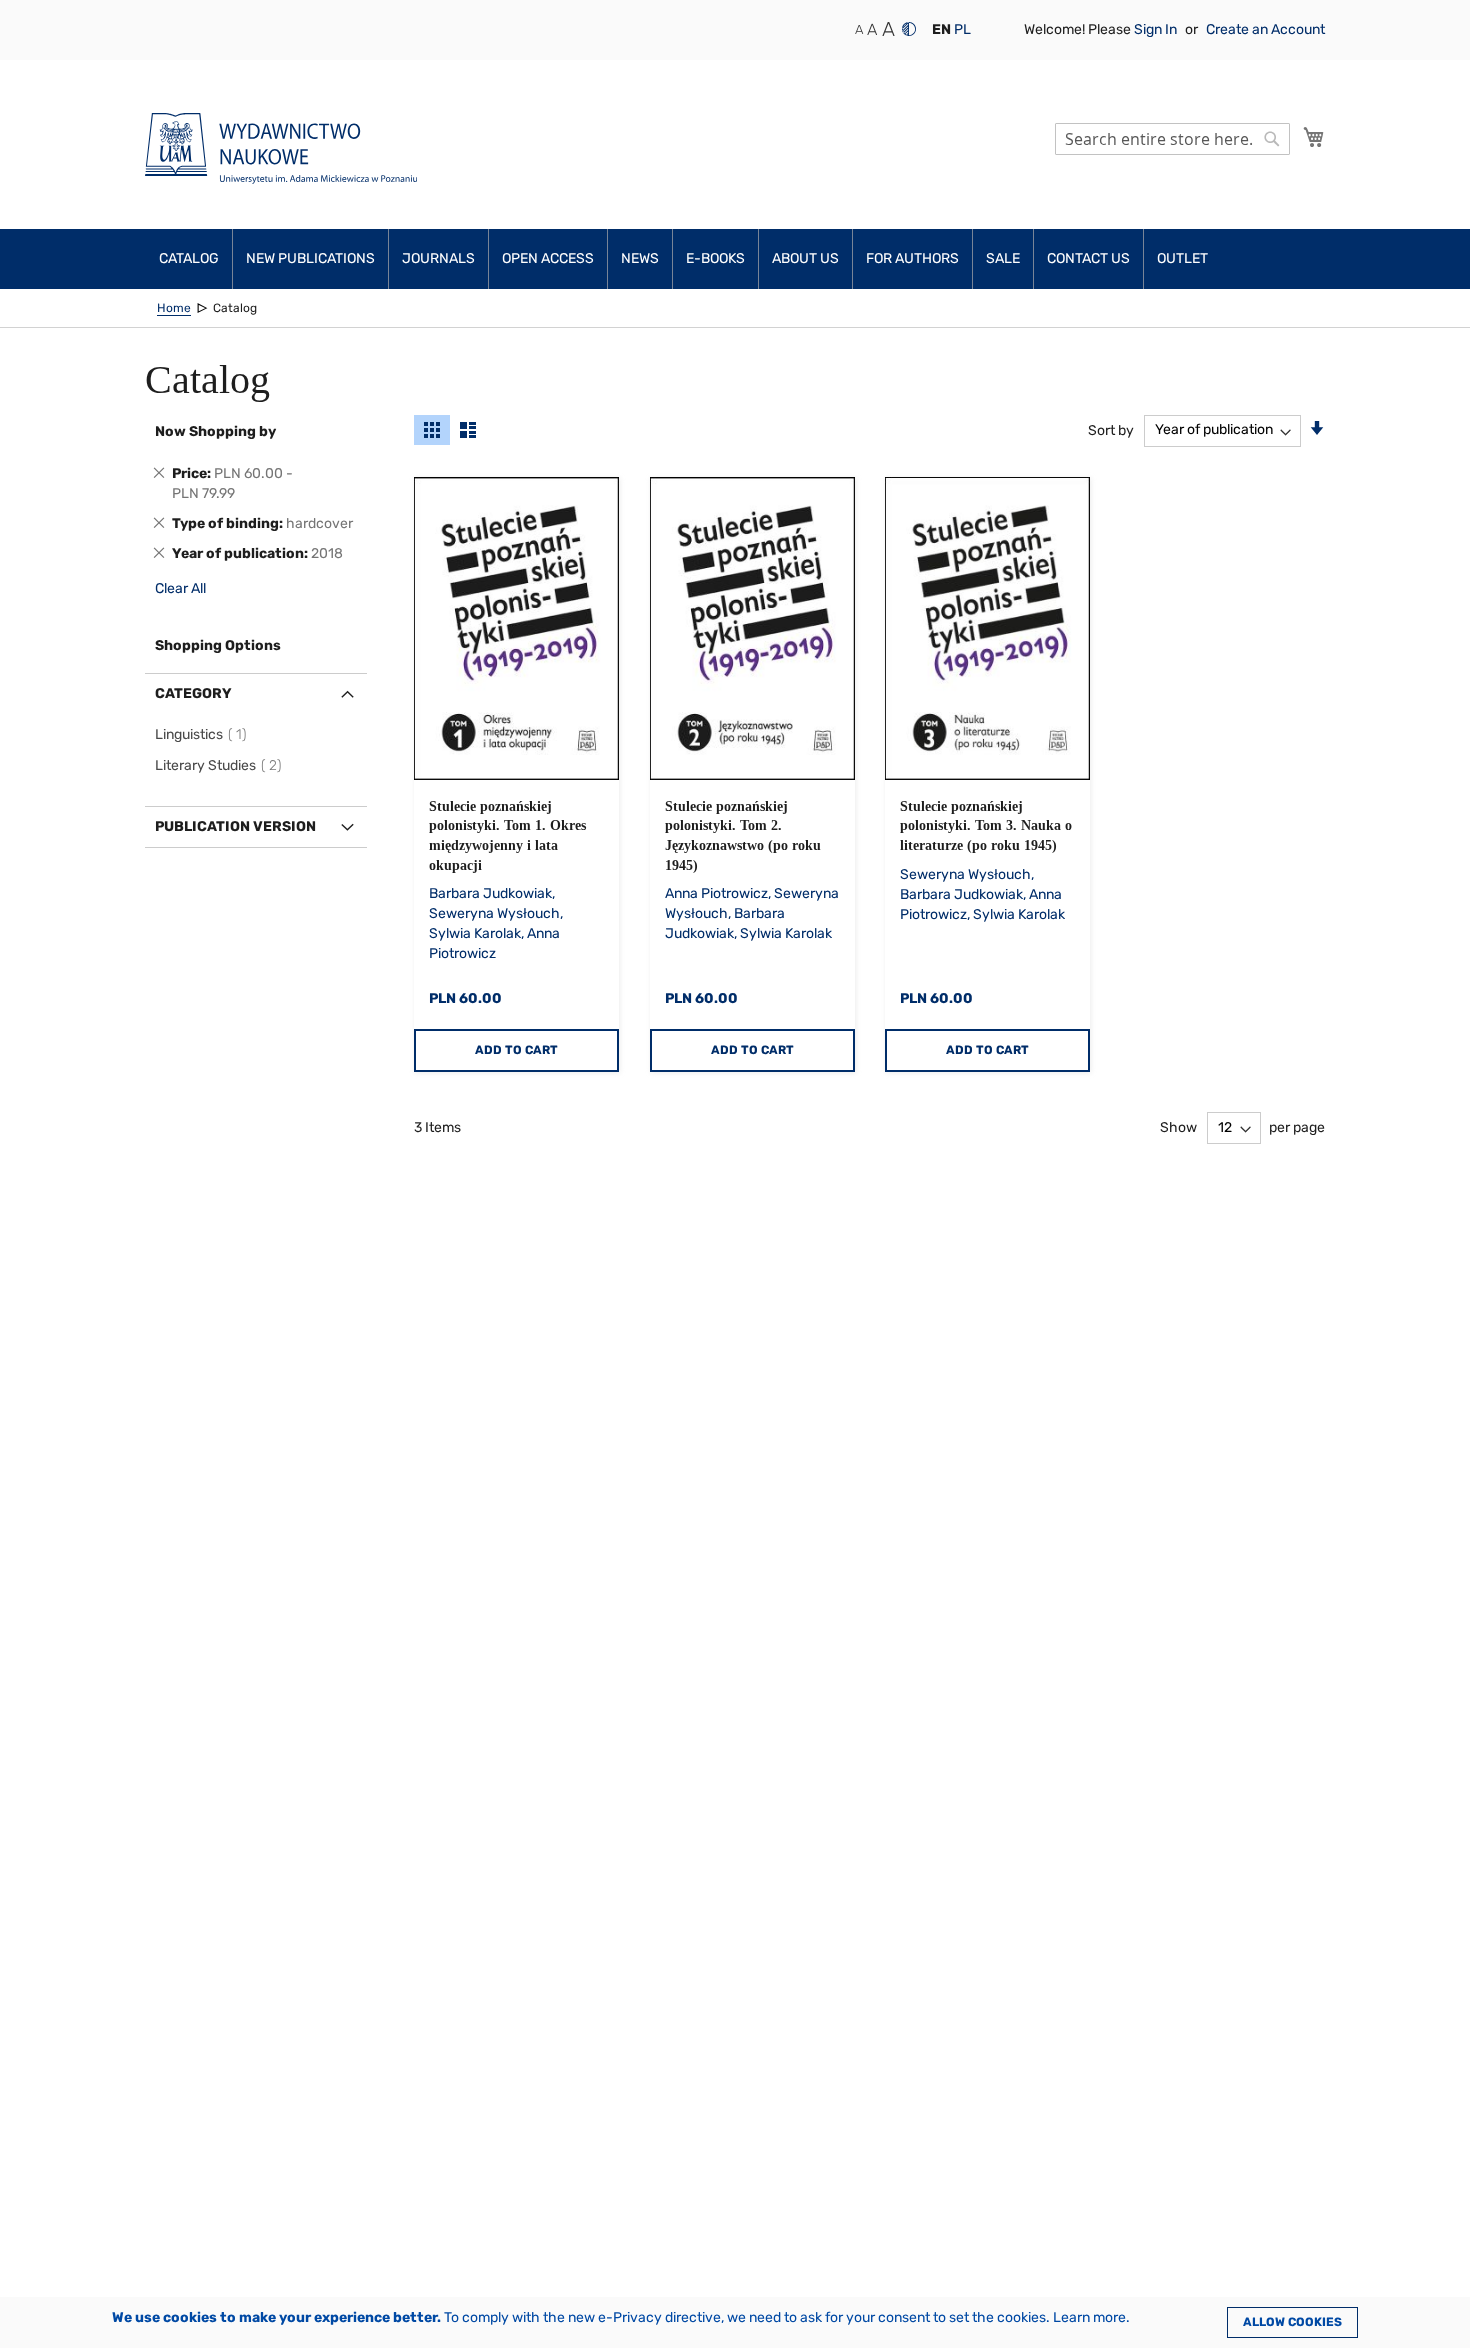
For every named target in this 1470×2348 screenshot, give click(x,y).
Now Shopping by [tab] (215, 431)
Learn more (1089, 2317)
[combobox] (1172, 139)
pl (962, 29)
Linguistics (204, 734)
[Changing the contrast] (909, 29)
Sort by (1111, 429)
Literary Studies (221, 765)
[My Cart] (1314, 137)
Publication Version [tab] (235, 826)
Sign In (1157, 29)
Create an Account (1265, 29)
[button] (941, 30)
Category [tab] (193, 693)
